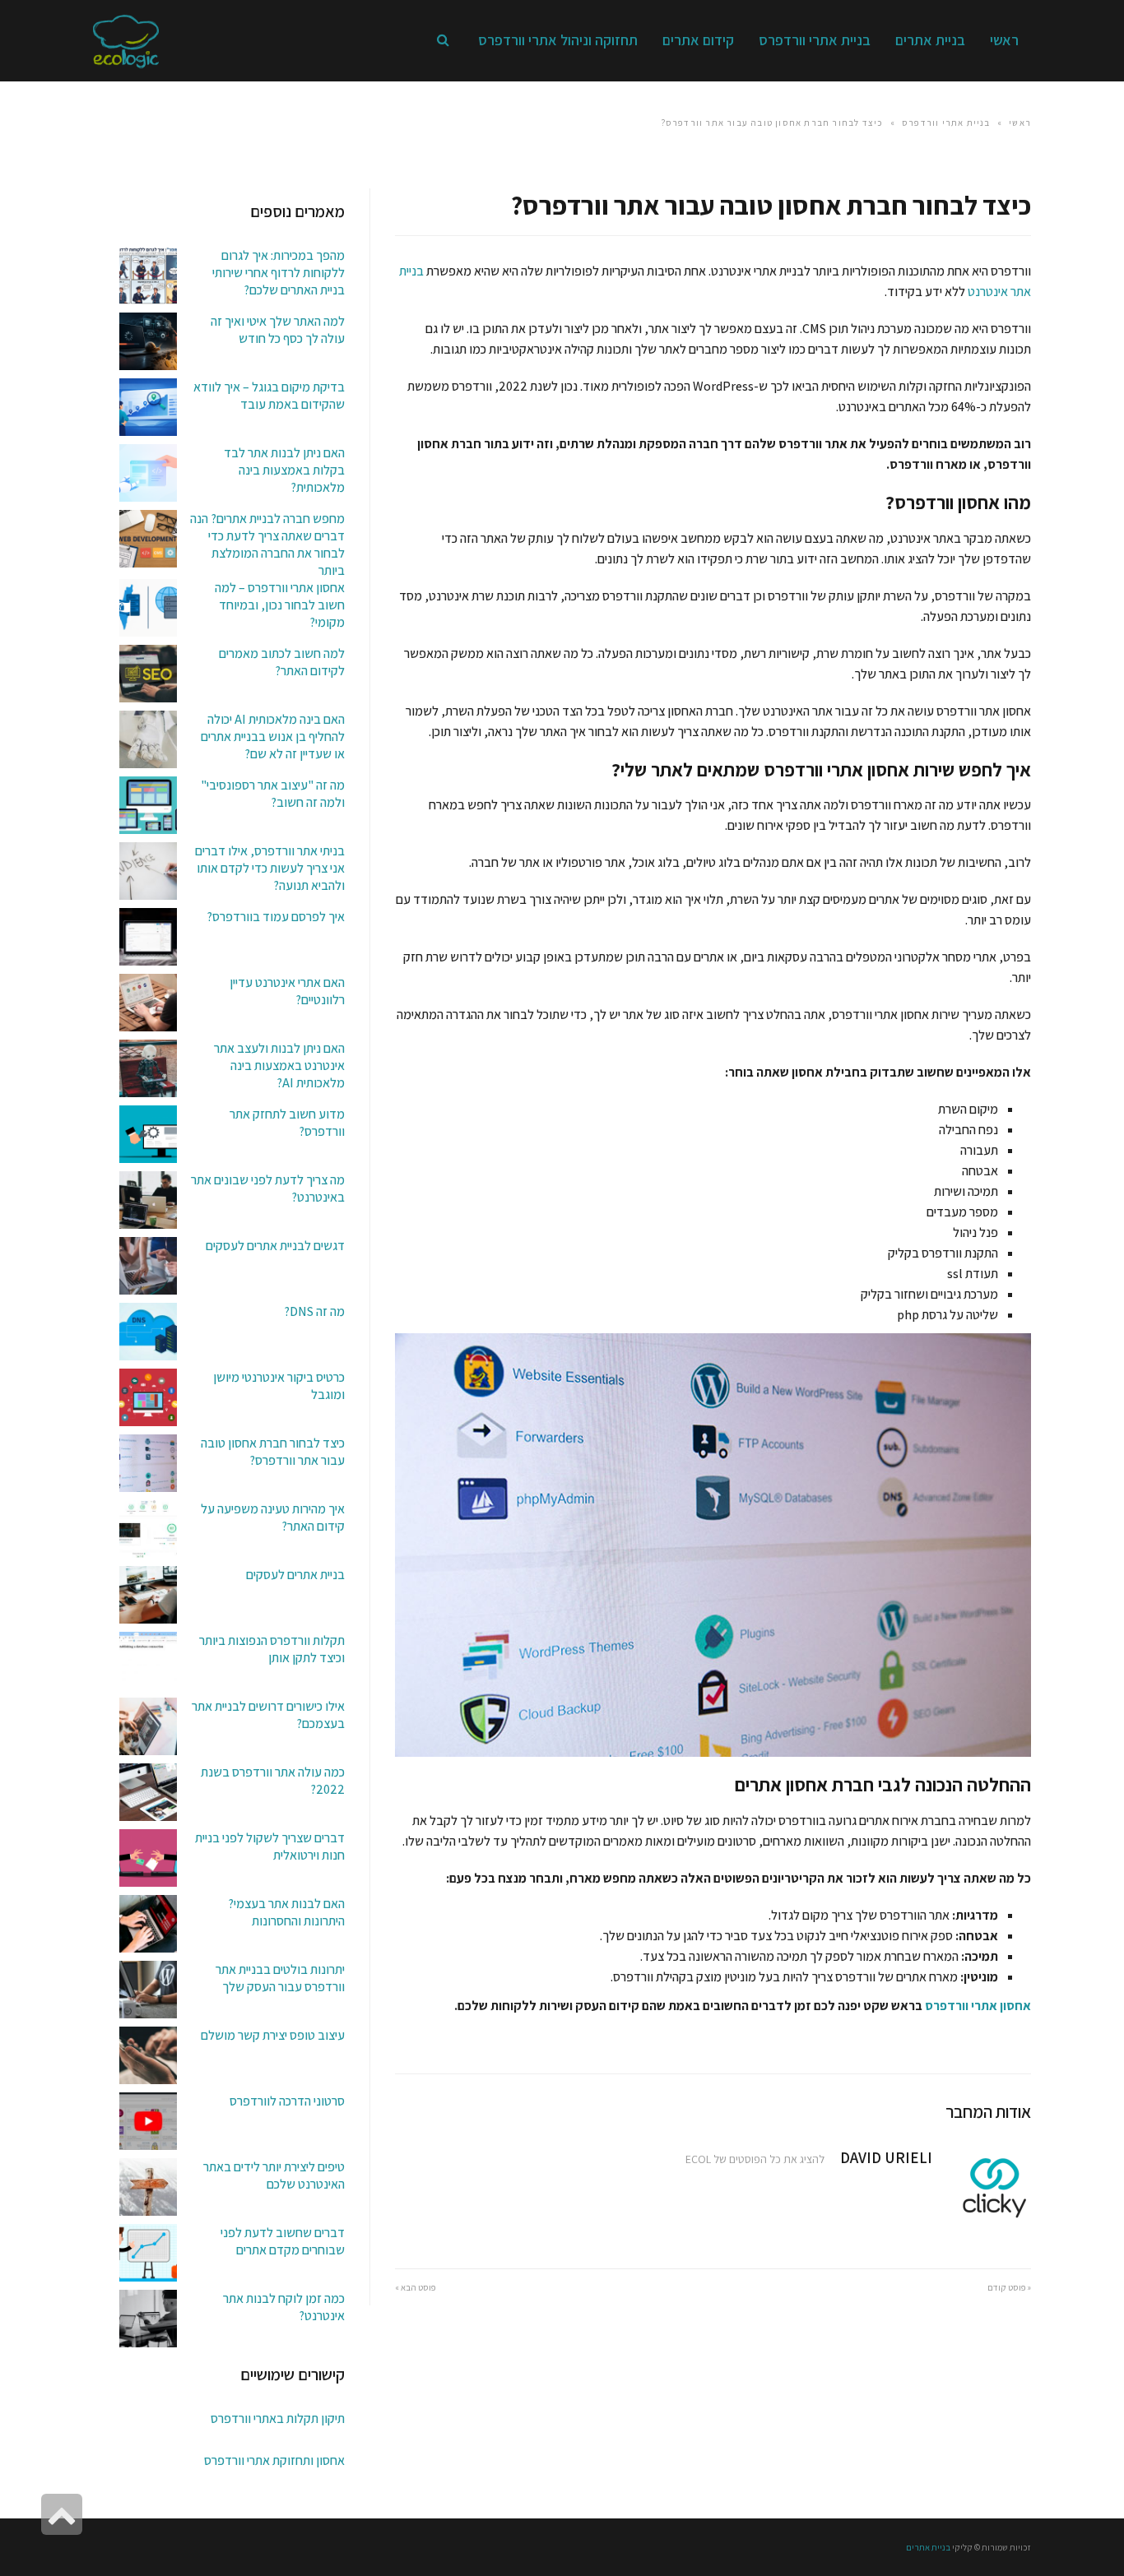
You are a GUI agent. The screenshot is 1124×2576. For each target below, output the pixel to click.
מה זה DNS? (314, 1311)
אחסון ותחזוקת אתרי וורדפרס (274, 2460)
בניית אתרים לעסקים (295, 1575)
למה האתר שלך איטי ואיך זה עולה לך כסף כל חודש (278, 330)
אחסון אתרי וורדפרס (978, 2006)
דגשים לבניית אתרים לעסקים (275, 1246)
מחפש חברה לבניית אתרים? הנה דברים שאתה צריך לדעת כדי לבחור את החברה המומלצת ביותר (267, 544)
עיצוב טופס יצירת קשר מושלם (273, 2035)
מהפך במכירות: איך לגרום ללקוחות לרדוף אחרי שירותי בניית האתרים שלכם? (279, 273)
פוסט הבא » (416, 2287)
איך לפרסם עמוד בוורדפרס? (276, 917)
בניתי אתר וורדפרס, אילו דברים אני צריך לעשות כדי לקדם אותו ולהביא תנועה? (270, 868)
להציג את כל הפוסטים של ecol (755, 2159)
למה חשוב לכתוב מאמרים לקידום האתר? (282, 662)
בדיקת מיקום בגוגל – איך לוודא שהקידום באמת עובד (269, 396)
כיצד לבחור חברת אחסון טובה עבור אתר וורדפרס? (273, 1452)
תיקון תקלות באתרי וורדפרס (278, 2418)
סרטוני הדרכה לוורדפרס (287, 2101)
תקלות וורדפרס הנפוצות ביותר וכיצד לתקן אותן (272, 1649)
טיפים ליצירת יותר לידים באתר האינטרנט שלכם (274, 2175)
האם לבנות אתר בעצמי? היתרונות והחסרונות (286, 1912)
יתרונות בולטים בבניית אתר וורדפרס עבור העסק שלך (280, 1978)
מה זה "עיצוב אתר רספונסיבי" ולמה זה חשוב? (273, 794)
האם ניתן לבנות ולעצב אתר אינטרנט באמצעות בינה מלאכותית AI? (279, 1066)
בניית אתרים (928, 2547)
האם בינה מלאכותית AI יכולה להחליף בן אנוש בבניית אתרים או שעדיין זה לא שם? (273, 737)
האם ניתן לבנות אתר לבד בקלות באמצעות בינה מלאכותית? (284, 470)
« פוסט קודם (1009, 2287)
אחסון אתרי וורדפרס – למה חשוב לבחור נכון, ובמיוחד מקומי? (280, 605)
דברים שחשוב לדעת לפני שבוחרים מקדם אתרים (283, 2241)
